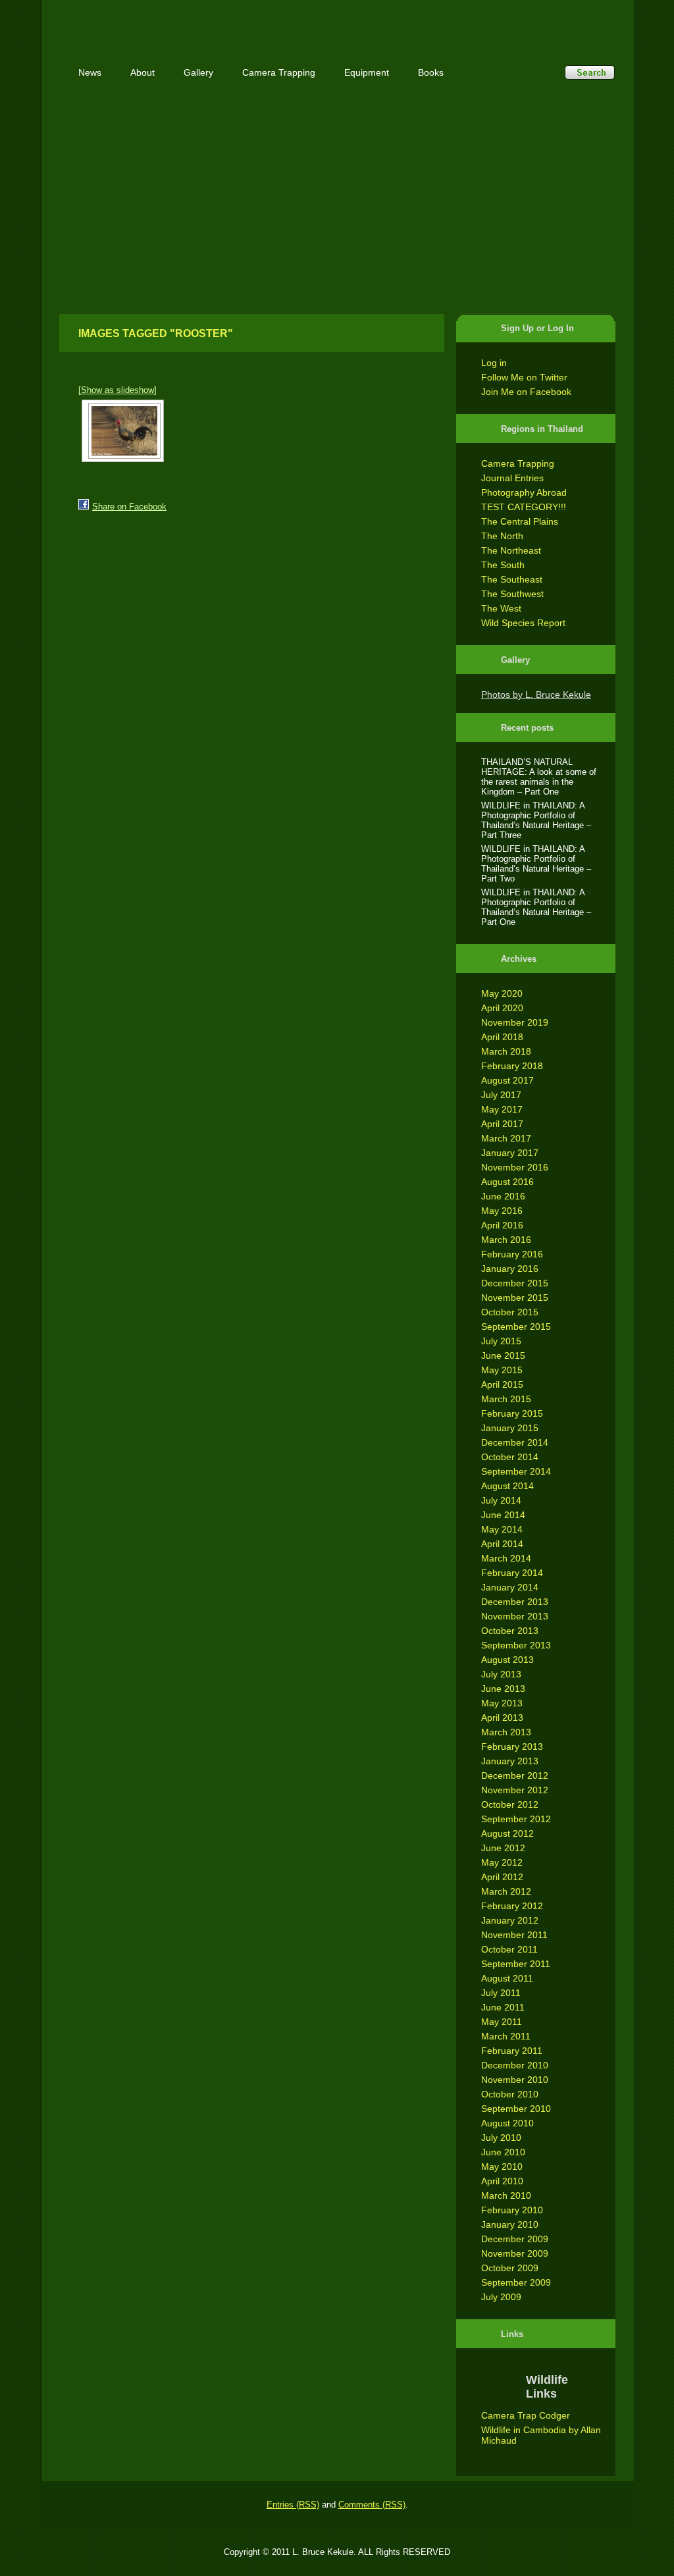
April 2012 (502, 1877)
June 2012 (503, 1848)
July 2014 (501, 1500)
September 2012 (516, 1819)
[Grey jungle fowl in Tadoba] (123, 431)
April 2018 (502, 1037)
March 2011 (506, 2036)
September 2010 (516, 2109)
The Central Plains (520, 521)
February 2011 (512, 2051)
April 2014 (502, 1544)
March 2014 (506, 1558)
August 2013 (507, 1660)
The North (502, 536)
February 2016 (512, 1254)
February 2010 (512, 2210)
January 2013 (510, 1761)
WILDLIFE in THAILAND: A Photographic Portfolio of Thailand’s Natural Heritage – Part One (536, 907)
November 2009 (515, 2253)
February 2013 (512, 1747)
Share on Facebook (129, 507)
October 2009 (510, 2268)
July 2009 (501, 2297)
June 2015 (503, 1355)
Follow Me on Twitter (524, 377)
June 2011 (503, 2007)
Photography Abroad (524, 492)
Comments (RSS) (372, 2505)
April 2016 (502, 1225)
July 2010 (501, 2138)
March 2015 (506, 1399)
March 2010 (506, 2195)
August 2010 (507, 2123)
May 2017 (502, 1109)
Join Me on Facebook (526, 392)
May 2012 (502, 1862)
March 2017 (506, 1138)
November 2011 (514, 1935)
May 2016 (502, 1211)
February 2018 (512, 1066)
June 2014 (503, 1515)
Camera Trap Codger (526, 2415)
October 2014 (510, 1457)
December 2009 (515, 2239)
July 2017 (501, 1095)
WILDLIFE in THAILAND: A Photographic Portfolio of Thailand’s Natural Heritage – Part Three (536, 820)
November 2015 (515, 1298)
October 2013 (510, 1631)
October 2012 (510, 1804)
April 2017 (502, 1124)
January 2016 (510, 1269)
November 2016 (515, 1167)
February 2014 (512, 1573)
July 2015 (501, 1341)
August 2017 (507, 1080)
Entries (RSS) (293, 2505)
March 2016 (506, 1240)
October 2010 (510, 2094)
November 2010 (515, 2080)
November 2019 (515, 1022)
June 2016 (503, 1196)
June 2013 (503, 1689)
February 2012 (512, 1906)
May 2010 (502, 2167)
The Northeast (511, 550)
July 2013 (501, 1674)
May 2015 (502, 1370)
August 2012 (507, 1833)
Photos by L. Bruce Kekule (536, 695)
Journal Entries (512, 478)
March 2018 (506, 1051)
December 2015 (515, 1283)
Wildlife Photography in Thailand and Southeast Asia (200, 21)
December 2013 (515, 1602)
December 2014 (515, 1442)
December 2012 (515, 1775)
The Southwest (512, 594)
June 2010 (503, 2152)
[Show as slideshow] (117, 390)
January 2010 (510, 2224)
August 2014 (507, 1486)
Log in (494, 363)
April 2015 (502, 1384)
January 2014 (510, 1587)
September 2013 (516, 1645)
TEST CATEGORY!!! (524, 507)
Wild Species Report (523, 623)
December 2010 (515, 2065)
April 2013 (502, 1718)
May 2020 (502, 993)
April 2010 (502, 2181)
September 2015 (516, 1327)
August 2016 (507, 1182)
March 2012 (506, 1891)
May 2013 (502, 1703)
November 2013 (515, 1616)
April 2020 (502, 1008)
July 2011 (501, 1993)
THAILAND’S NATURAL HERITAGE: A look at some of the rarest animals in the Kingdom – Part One (539, 777)
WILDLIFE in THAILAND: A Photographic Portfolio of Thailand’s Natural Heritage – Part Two (536, 864)
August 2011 (507, 1978)
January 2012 (510, 1920)
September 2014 (516, 1471)
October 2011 (509, 1949)
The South (503, 565)
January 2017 (510, 1153)
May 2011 (502, 2022)
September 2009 (516, 2282)
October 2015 (510, 1312)
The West (501, 608)
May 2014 (502, 1529)
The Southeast (512, 579)
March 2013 (506, 1732)
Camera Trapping (518, 463)
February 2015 (512, 1413)
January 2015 (510, 1428)
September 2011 (516, 1964)
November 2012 (515, 1790)
